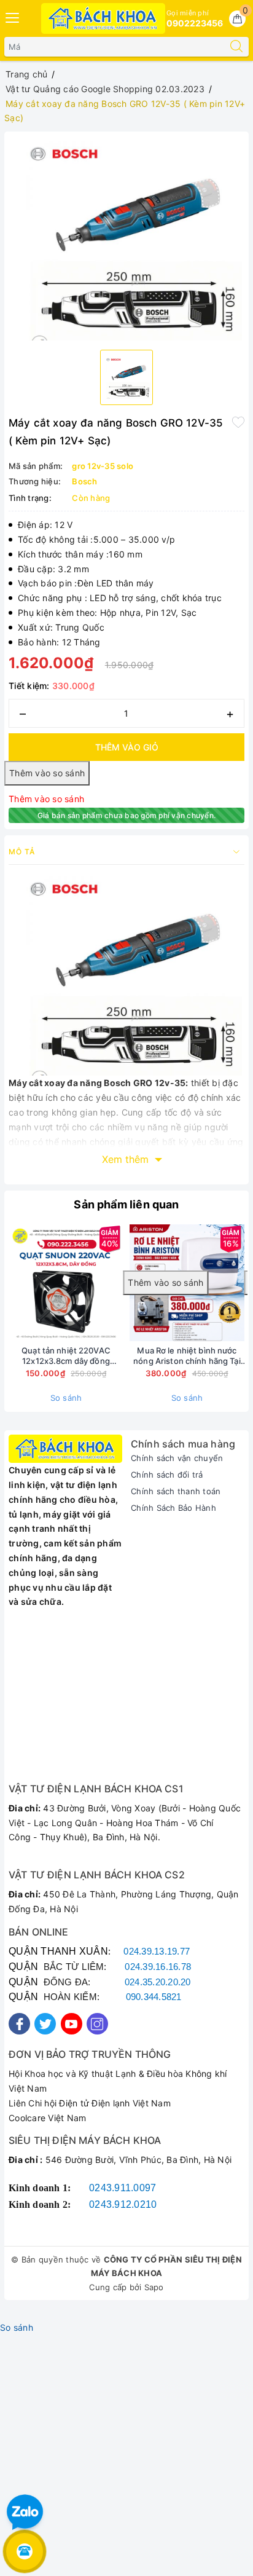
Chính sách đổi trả (167, 1475)
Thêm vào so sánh (46, 799)
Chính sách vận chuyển (177, 1458)
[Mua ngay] (87, 1283)
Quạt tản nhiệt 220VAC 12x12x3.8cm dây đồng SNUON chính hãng (66, 1356)
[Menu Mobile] (13, 16)
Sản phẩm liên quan (126, 1204)
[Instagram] (97, 2024)
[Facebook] (19, 2024)
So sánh (66, 1398)
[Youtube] (72, 2024)
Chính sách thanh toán (176, 1491)
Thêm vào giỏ (127, 747)
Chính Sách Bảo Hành (173, 1508)
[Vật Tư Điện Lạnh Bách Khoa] (103, 18)
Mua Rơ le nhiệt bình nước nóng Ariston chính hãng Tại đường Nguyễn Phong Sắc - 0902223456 (187, 1356)
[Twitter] (45, 2024)
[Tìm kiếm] (236, 47)
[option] (126, 238)
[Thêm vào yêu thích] (238, 422)
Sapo (154, 2287)
